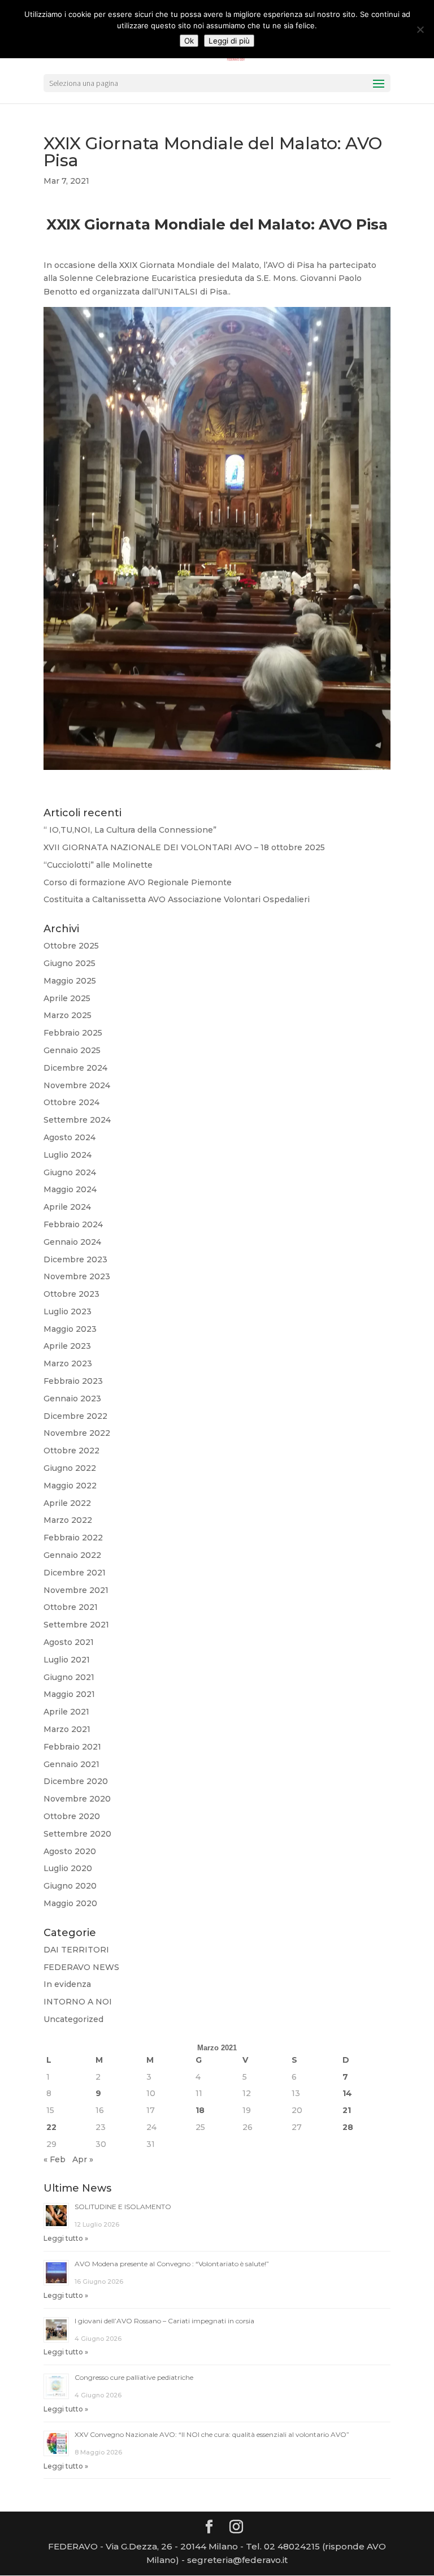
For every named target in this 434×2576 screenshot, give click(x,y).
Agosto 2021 (69, 1642)
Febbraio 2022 (73, 1538)
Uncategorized (73, 2019)
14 (347, 2093)
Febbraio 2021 (72, 1747)
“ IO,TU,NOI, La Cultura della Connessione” (130, 830)
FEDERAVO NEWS (81, 1967)
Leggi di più (229, 41)
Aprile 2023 (67, 1346)
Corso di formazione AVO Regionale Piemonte (138, 882)
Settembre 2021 (76, 1625)
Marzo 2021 (67, 1729)
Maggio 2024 (70, 1189)
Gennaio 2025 (72, 1050)
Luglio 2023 (68, 1311)
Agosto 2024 (70, 1137)
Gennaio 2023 (72, 1399)
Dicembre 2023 (75, 1259)
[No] (420, 29)
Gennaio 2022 (72, 1555)
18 (200, 2110)
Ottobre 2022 (71, 1451)
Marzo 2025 (68, 1015)
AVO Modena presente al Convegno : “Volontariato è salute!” (172, 2264)
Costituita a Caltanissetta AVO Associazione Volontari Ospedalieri (177, 899)
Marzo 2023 (68, 1363)
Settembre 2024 (77, 1120)
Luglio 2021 (67, 1660)
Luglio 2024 (68, 1155)
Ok (189, 41)
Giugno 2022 (70, 1468)
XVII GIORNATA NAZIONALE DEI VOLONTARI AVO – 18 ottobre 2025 (184, 847)
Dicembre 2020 (76, 1781)
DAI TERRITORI (76, 1950)
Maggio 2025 (70, 981)
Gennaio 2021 (71, 1764)
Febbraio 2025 (73, 1033)
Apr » (83, 2159)
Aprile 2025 (67, 998)
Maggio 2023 (70, 1329)
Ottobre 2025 (71, 946)
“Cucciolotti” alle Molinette (98, 865)
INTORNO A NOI (78, 2002)
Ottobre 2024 (71, 1102)
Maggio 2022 (70, 1486)
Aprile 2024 (67, 1207)
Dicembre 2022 (75, 1416)
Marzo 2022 (68, 1520)
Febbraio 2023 (73, 1381)
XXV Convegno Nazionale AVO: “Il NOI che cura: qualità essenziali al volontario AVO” (212, 2434)
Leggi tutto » (66, 2238)
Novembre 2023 (77, 1276)
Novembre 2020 (77, 1799)
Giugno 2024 (70, 1172)
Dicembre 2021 (75, 1573)
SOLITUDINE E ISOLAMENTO (123, 2207)
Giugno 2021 (69, 1677)
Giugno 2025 (70, 963)
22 (51, 2127)
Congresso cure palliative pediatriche (134, 2377)
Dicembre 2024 (75, 1068)
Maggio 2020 (70, 1903)
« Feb (55, 2159)
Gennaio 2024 (72, 1242)
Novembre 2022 (77, 1433)
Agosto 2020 (70, 1851)
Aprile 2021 (66, 1712)
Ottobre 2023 (71, 1294)
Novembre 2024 (77, 1085)
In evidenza (67, 1984)
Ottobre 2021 (71, 1607)
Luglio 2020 (68, 1868)
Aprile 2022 (67, 1503)
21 (347, 2110)
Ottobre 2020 (72, 1816)
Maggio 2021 (69, 1694)
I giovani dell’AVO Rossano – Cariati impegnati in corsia (164, 2321)
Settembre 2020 (77, 1834)
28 (348, 2127)
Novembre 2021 (76, 1590)
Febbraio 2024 (73, 1224)
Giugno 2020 (70, 1886)
